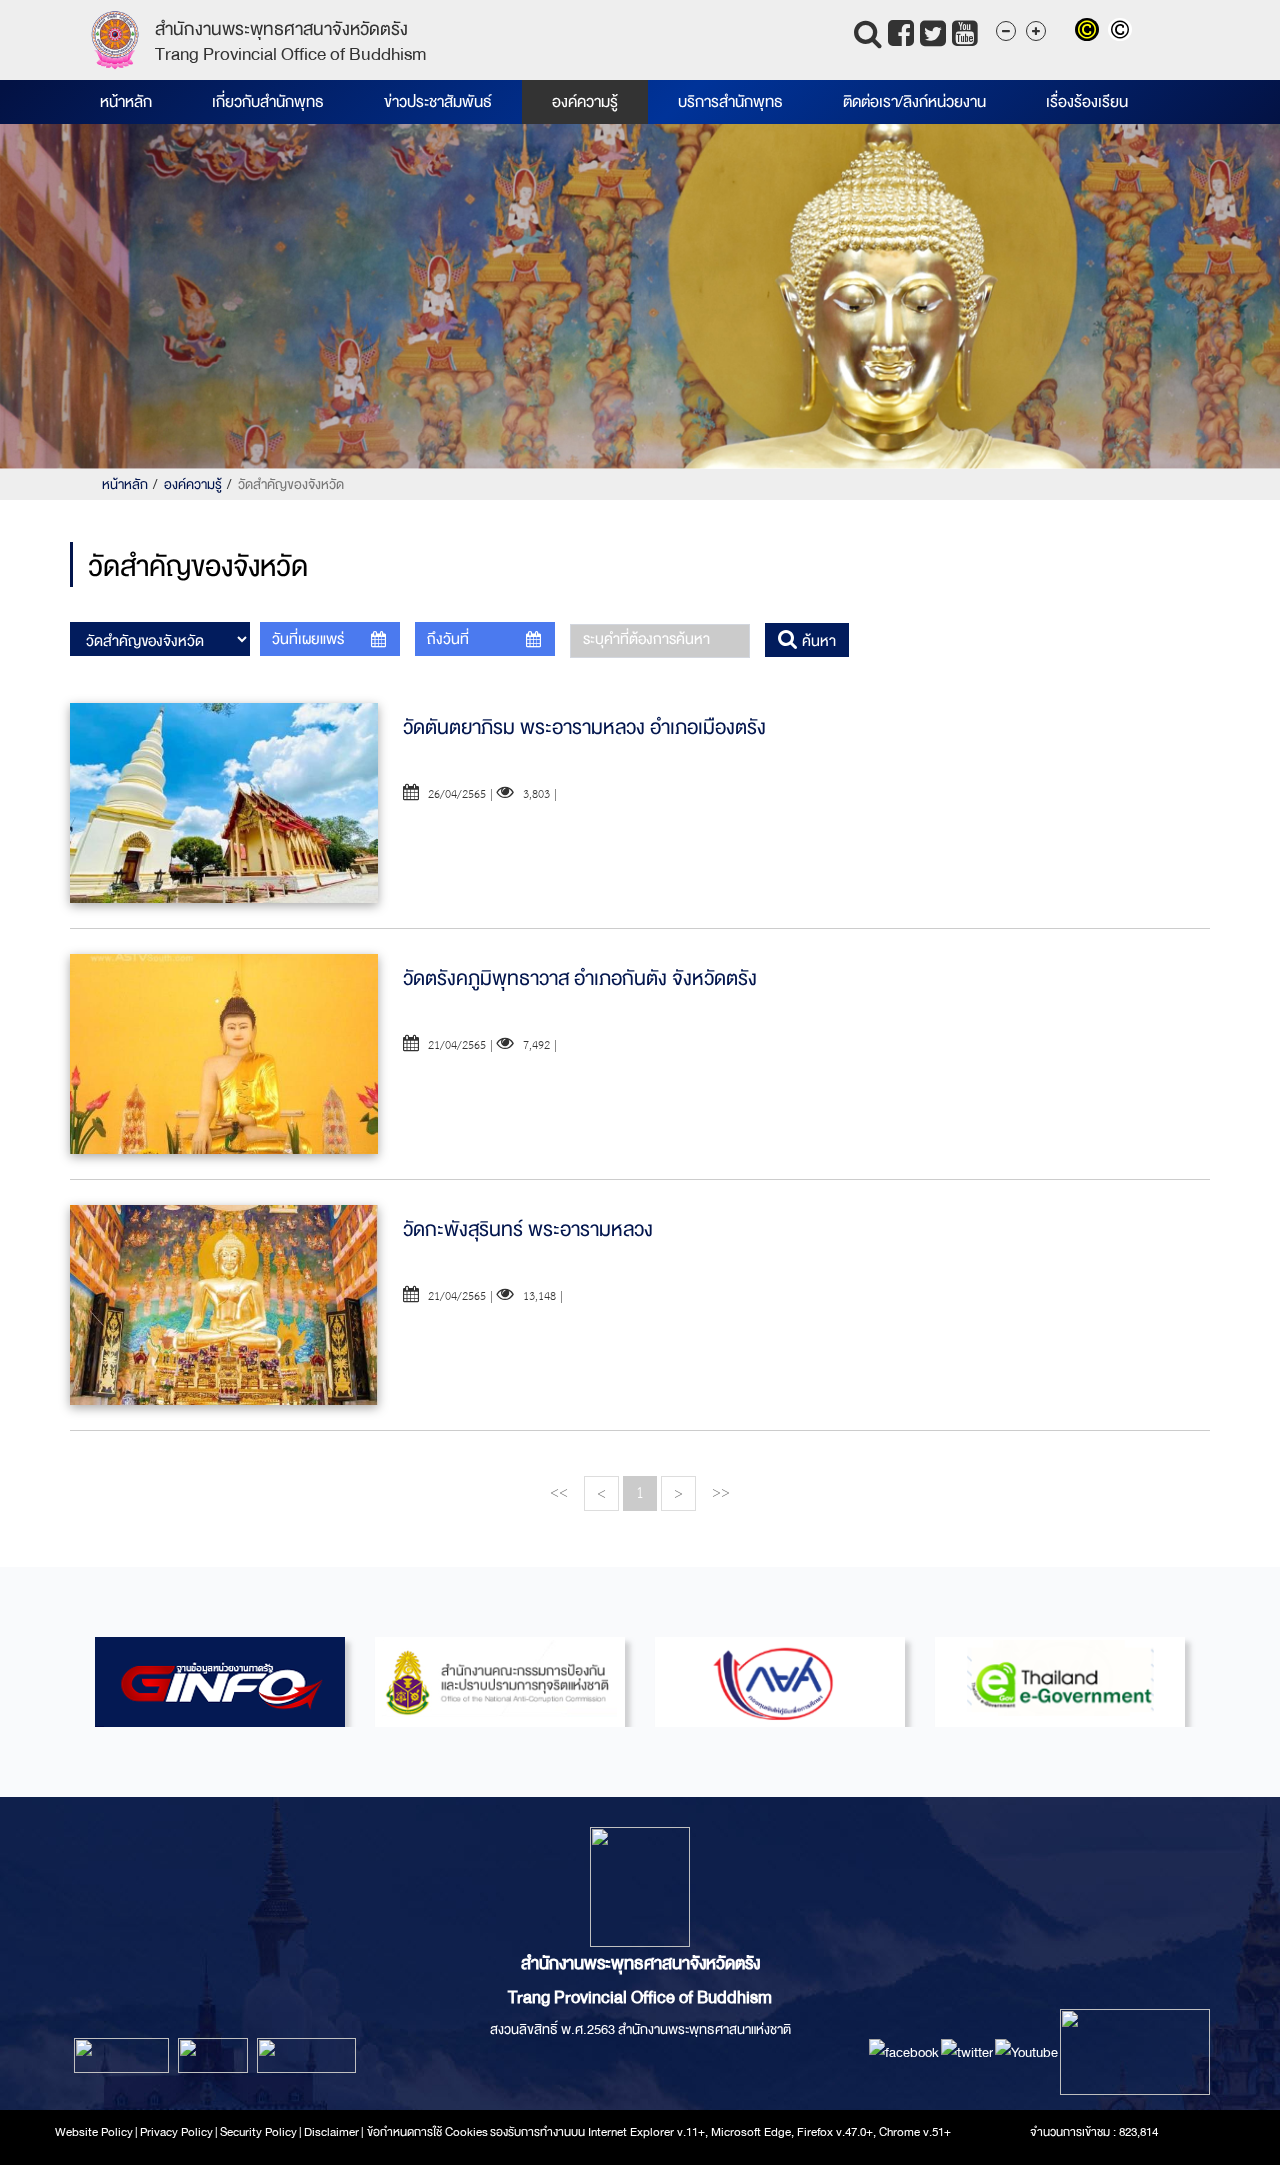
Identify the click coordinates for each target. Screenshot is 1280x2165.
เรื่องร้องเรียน (1087, 102)
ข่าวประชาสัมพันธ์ (438, 102)
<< (559, 1492)
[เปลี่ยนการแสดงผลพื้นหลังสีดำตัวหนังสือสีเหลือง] (1091, 32)
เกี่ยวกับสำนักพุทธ (268, 102)
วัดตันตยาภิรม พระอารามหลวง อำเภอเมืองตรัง (584, 727)
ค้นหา (817, 641)
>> (721, 1492)
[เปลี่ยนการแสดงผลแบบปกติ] (1122, 32)
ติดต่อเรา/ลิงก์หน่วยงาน (914, 102)
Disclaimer (332, 2132)
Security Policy (258, 2132)
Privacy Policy (176, 2132)
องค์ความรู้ (585, 102)
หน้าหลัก (126, 102)
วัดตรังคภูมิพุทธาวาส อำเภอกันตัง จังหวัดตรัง (580, 978)
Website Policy (94, 2132)
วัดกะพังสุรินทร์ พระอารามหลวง (528, 1229)
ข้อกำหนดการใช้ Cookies (427, 2132)
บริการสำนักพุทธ (730, 102)
